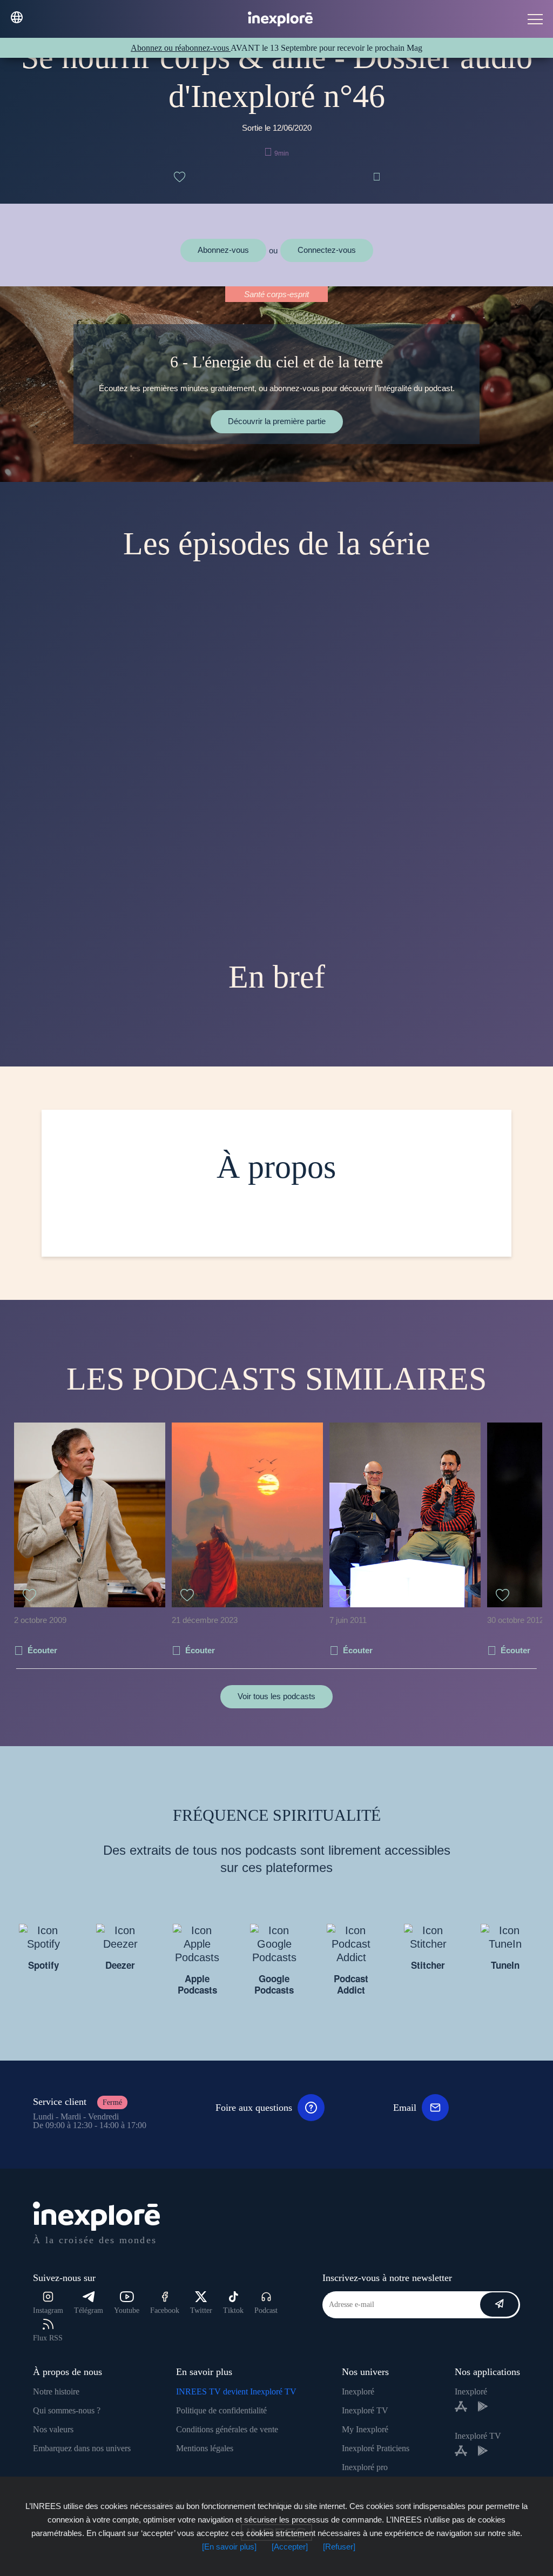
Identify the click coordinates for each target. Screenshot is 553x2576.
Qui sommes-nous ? (67, 2410)
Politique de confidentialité (221, 2410)
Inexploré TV (365, 2410)
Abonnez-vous (223, 250)
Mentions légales (205, 2448)
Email (405, 2108)
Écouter (42, 1650)
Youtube (127, 2310)
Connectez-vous (327, 250)
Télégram (89, 2310)
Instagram (48, 2310)
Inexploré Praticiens (376, 2448)
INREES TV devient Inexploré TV (236, 2391)
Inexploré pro (365, 2467)
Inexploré (358, 2391)
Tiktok (233, 2310)
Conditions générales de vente (227, 2429)
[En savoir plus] (229, 2547)
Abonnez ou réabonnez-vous (181, 48)
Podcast (266, 2310)
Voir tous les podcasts (276, 1696)
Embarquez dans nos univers (82, 2448)
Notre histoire (56, 2391)
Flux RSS (48, 2338)
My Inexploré (365, 2429)
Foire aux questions (254, 2108)
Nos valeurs (53, 2429)
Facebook (165, 2310)
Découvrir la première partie (277, 421)
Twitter (201, 2310)
